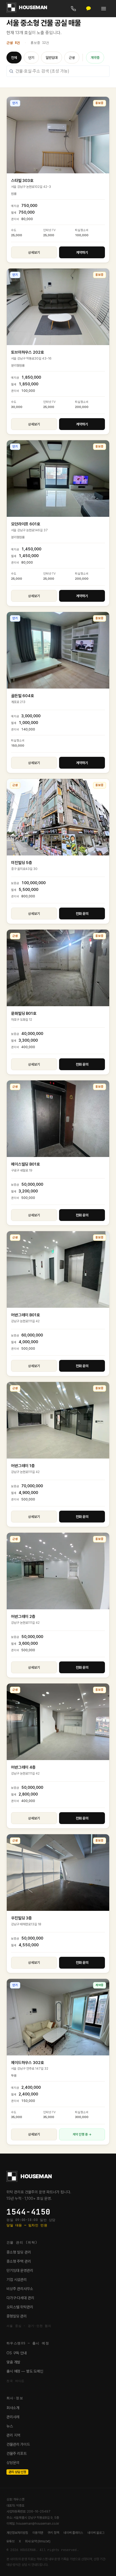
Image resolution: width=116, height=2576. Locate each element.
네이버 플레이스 (73, 2533)
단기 (31, 58)
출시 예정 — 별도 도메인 (25, 2371)
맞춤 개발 (13, 2362)
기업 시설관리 (17, 2280)
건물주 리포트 (17, 2453)
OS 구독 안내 (17, 2353)
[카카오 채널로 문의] (88, 9)
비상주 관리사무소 (20, 2289)
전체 (14, 58)
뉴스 (10, 2426)
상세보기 (34, 252)
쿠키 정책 (53, 2533)
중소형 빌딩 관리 (19, 2252)
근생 (72, 58)
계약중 (95, 58)
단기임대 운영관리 (20, 2270)
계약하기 (82, 252)
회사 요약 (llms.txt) (38, 2541)
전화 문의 (82, 914)
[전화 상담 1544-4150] (73, 9)
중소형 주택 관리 (19, 2261)
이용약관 (38, 2533)
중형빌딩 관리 (17, 2316)
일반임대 (52, 58)
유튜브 (11, 2541)
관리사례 (13, 2417)
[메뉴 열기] (104, 9)
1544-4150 (28, 2212)
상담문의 (13, 2463)
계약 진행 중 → (82, 2134)
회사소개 (13, 2408)
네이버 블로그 (96, 2533)
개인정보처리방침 (17, 2533)
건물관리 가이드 (18, 2444)
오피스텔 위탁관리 (20, 2307)
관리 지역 (13, 2435)
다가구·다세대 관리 (20, 2298)
